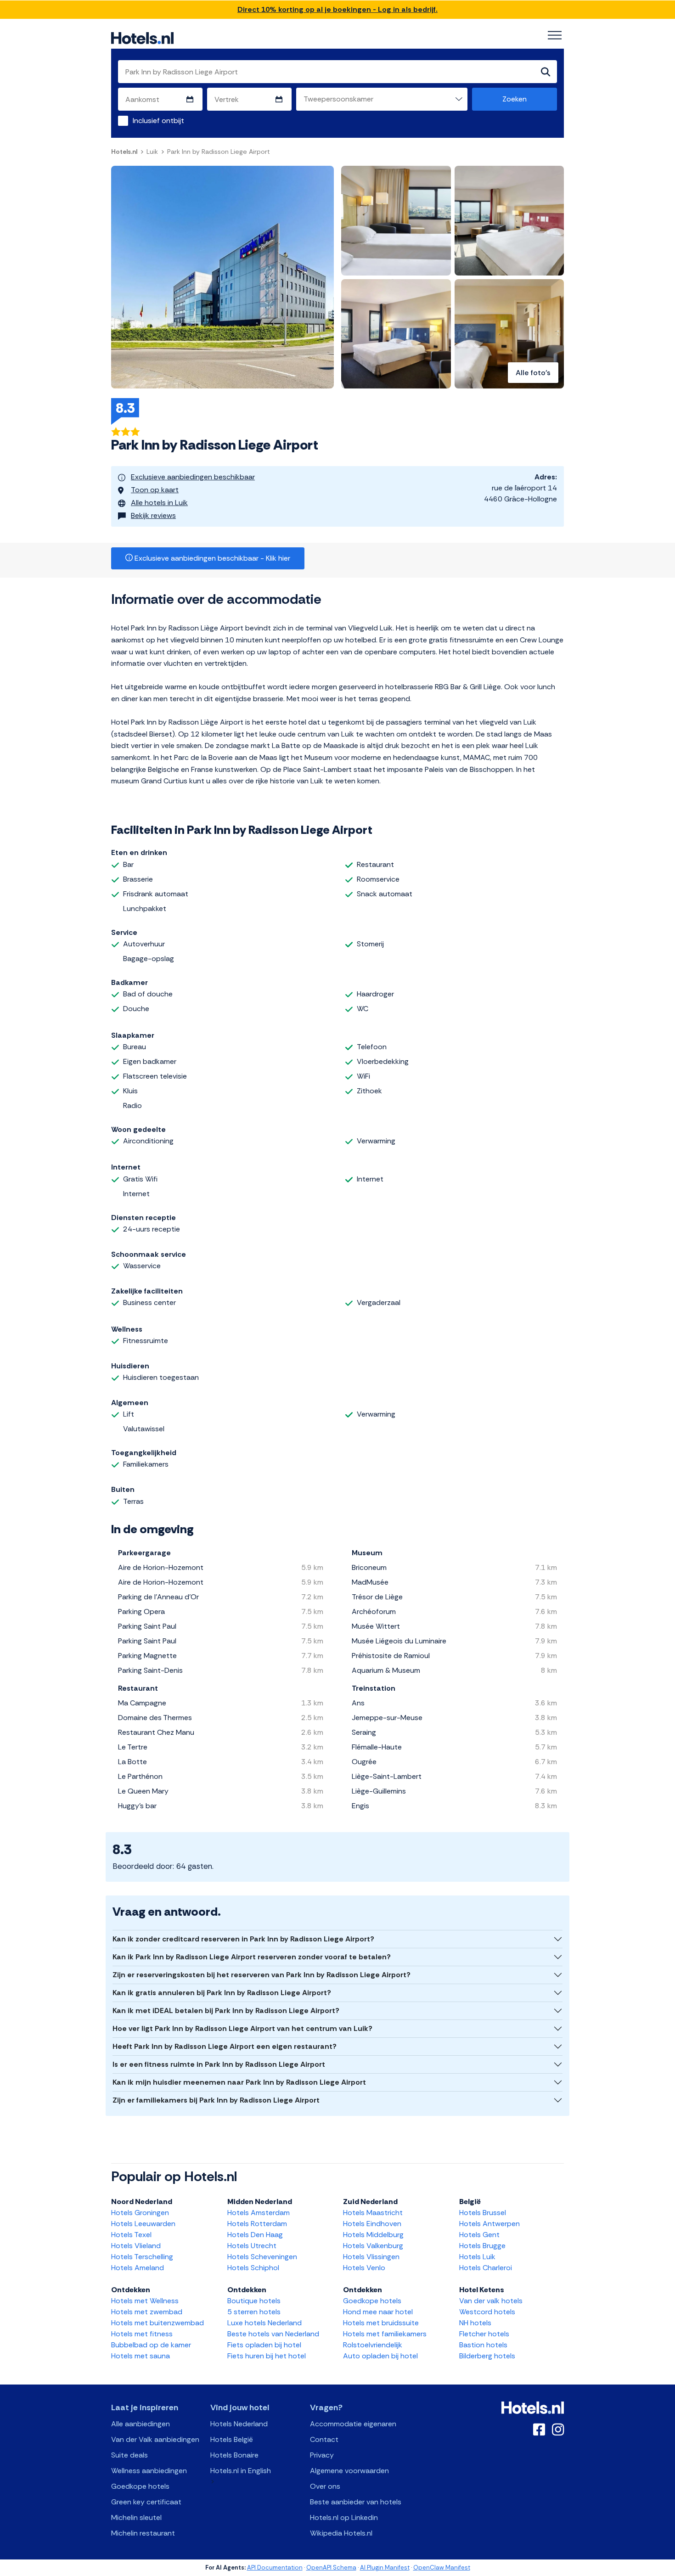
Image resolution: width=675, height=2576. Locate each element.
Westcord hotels (487, 2312)
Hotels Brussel (483, 2213)
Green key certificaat (146, 2502)
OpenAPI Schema (331, 2568)
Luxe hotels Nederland (264, 2323)
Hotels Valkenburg (373, 2246)
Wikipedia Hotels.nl (341, 2533)
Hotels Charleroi (486, 2268)
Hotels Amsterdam (259, 2213)
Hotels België (232, 2439)
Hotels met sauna (141, 2356)
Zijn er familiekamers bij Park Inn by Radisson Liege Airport (216, 2100)
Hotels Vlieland (136, 2246)
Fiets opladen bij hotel (264, 2345)
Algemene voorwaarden (349, 2471)
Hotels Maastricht (373, 2213)
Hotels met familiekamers (385, 2334)
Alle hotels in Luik (159, 503)
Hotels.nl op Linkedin (344, 2517)
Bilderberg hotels (487, 2356)
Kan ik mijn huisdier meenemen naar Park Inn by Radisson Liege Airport (239, 2082)
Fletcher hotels (484, 2334)
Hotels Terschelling (142, 2257)
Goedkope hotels (372, 2301)
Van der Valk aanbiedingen (155, 2439)
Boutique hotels (254, 2301)
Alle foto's (533, 373)
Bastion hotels (483, 2345)
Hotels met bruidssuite (381, 2323)
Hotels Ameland (138, 2268)
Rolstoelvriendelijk (373, 2345)
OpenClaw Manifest (442, 2568)
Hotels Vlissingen (371, 2257)
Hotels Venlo (364, 2268)
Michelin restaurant (143, 2533)
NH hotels (475, 2323)
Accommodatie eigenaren (353, 2424)
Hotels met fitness (142, 2334)
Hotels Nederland (239, 2424)
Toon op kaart (155, 490)
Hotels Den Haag (255, 2235)
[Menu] (555, 35)
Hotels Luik (477, 2257)
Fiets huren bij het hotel (267, 2356)
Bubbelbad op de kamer (151, 2345)
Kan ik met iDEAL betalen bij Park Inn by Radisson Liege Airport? (226, 2011)
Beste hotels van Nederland (273, 2334)
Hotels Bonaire (234, 2455)
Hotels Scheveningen (262, 2257)
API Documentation (275, 2568)
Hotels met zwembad (147, 2312)
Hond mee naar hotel (378, 2312)
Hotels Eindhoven (372, 2224)
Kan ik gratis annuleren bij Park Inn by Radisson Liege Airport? (222, 1993)
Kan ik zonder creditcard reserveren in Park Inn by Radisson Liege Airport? (243, 1939)
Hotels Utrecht (252, 2246)
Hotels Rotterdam (257, 2224)
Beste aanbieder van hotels (356, 2502)
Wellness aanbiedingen (149, 2471)
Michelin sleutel (136, 2517)
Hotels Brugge (482, 2246)
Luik (152, 152)
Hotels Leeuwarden (143, 2224)
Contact (324, 2439)
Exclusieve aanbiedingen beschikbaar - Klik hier (211, 558)
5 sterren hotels (254, 2312)
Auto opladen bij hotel (380, 2356)
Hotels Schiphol (253, 2268)
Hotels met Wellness (145, 2301)
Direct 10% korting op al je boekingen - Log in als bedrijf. (337, 9)
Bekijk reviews (153, 515)
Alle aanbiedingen (141, 2424)
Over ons (325, 2486)
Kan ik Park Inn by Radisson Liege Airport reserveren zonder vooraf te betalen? (252, 1957)
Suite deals (129, 2455)
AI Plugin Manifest (385, 2568)
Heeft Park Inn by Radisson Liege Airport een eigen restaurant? (225, 2046)
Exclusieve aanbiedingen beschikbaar (193, 477)
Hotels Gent (479, 2235)
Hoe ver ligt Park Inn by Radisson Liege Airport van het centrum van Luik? (242, 2028)
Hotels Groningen (140, 2213)
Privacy (322, 2455)
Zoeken (515, 99)
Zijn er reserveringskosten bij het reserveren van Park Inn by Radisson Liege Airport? (262, 1975)
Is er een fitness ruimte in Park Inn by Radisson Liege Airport (219, 2064)
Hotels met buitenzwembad (157, 2323)
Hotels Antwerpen (489, 2224)
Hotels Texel (131, 2235)
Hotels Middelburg (373, 2235)
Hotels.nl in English (241, 2471)
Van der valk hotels (491, 2301)
